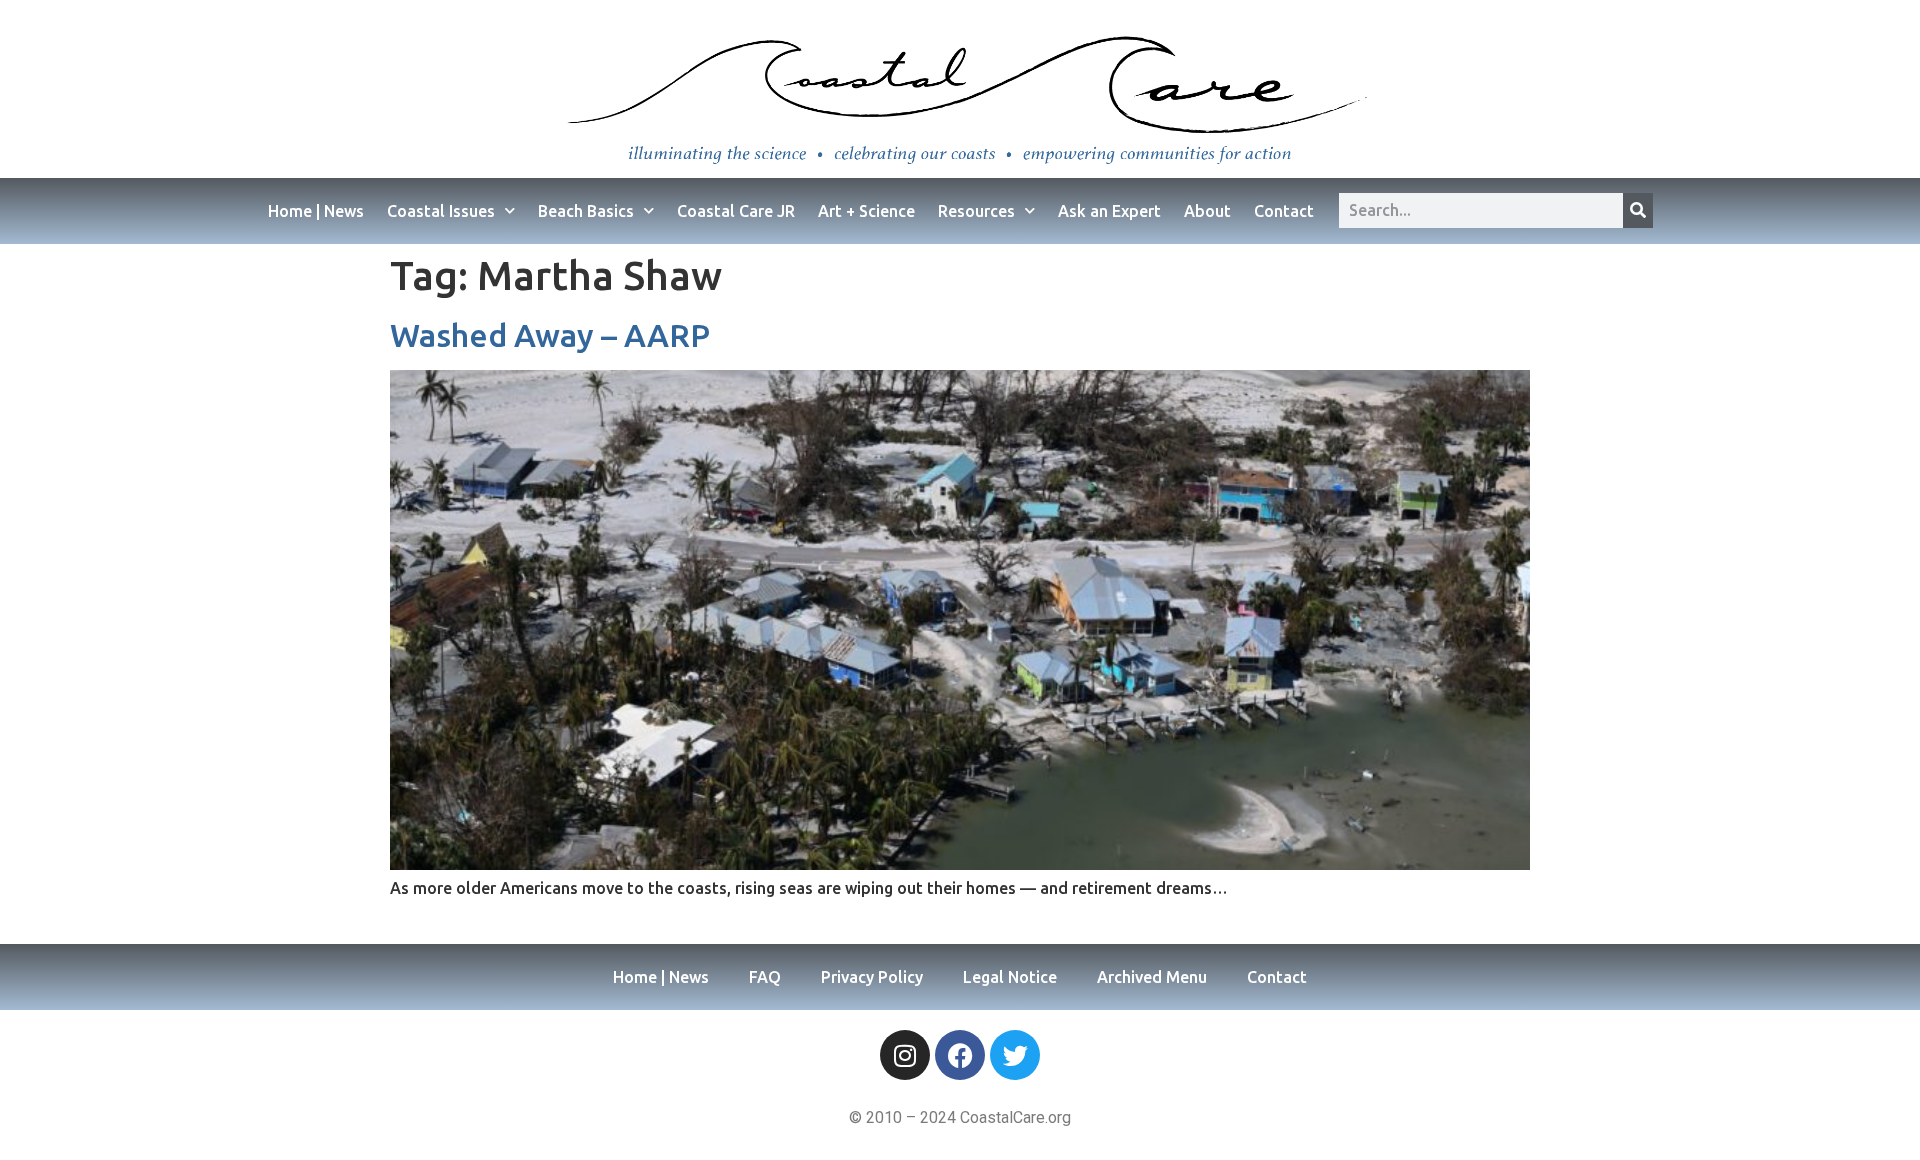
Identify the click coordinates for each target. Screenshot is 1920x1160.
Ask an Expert (1109, 211)
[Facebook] (960, 1055)
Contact (1284, 211)
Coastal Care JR (736, 211)
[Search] (1638, 210)
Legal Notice (1010, 977)
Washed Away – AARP (550, 335)
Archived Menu (1152, 977)
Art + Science (866, 211)
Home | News (316, 211)
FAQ (765, 977)
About (1207, 211)
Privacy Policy (872, 977)
